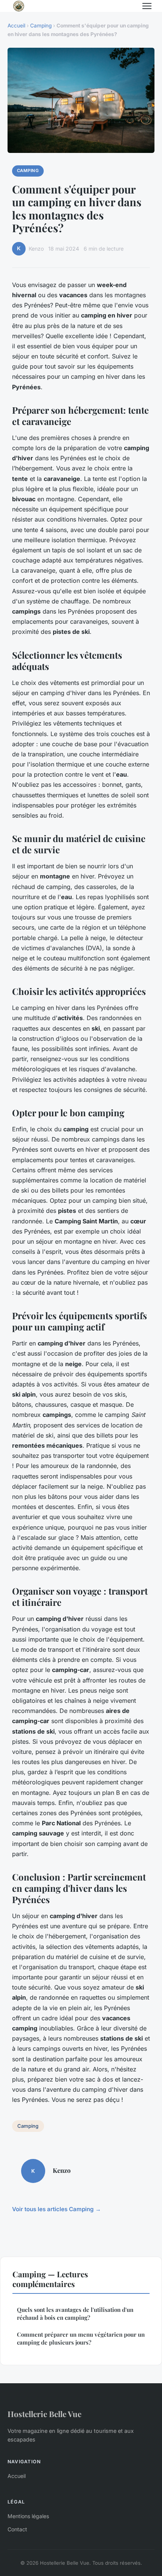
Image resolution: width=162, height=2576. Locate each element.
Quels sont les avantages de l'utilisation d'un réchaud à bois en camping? (75, 2314)
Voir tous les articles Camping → (57, 2209)
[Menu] (147, 6)
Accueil (16, 26)
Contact (17, 2529)
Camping (41, 26)
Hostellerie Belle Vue (44, 2414)
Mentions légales (28, 2516)
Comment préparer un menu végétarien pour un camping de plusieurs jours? (81, 2338)
